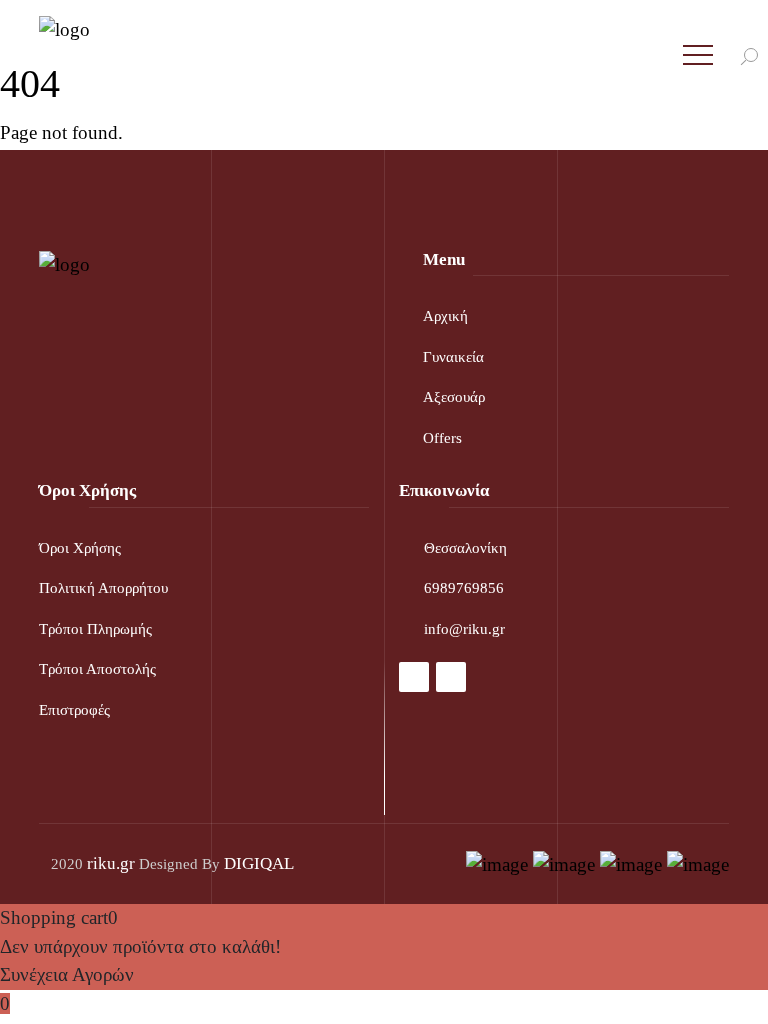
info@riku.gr (464, 629)
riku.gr (111, 863)
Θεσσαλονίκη (465, 548)
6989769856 (464, 588)
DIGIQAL (259, 863)
